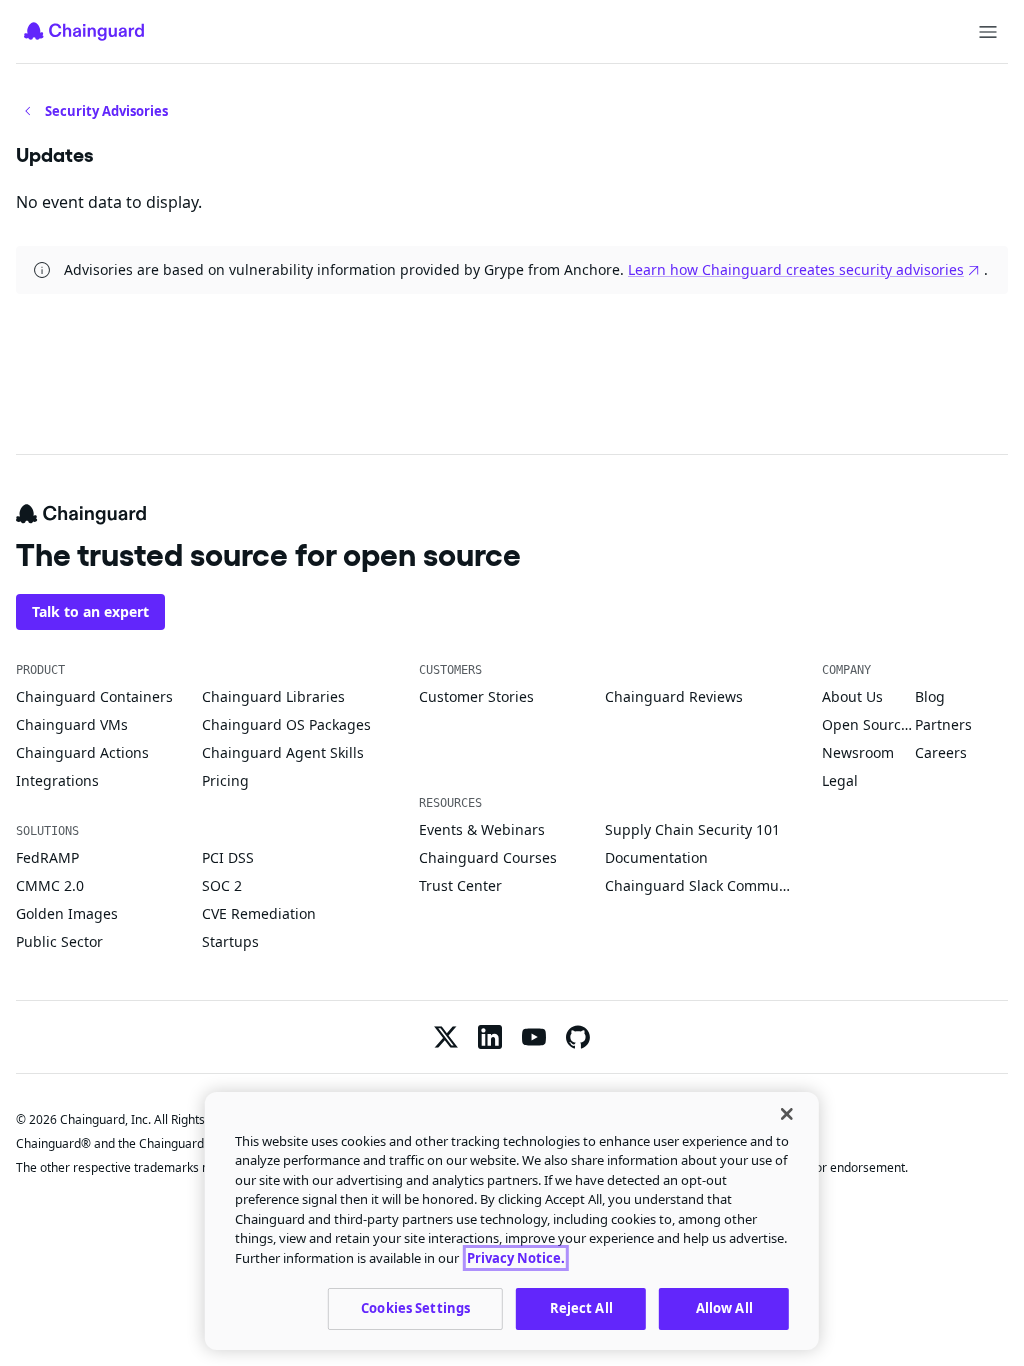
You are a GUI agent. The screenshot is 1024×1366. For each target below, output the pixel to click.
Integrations (57, 780)
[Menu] (988, 32)
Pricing (225, 780)
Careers (941, 752)
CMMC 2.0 (50, 885)
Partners (943, 724)
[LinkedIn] (490, 1037)
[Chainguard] (84, 31)
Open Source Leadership (868, 724)
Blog (930, 696)
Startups (230, 941)
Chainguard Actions (82, 752)
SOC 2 (222, 885)
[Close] (787, 1114)
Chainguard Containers (94, 696)
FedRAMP (47, 857)
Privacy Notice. (516, 1258)
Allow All (724, 1308)
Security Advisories (106, 111)
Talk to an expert (90, 611)
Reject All (581, 1308)
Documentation (656, 857)
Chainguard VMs (72, 724)
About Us (852, 696)
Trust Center (460, 885)
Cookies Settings (415, 1308)
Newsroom (858, 752)
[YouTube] (534, 1037)
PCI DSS (228, 857)
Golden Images (67, 913)
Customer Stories (476, 696)
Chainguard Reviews (674, 696)
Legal (840, 780)
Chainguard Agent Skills (283, 752)
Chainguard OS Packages (286, 724)
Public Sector (59, 941)
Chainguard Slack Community (698, 885)
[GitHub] (578, 1037)
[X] (446, 1037)
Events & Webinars (482, 829)
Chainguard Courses (488, 857)
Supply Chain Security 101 (692, 829)
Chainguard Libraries (273, 696)
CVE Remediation (259, 913)
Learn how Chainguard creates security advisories (796, 269)
